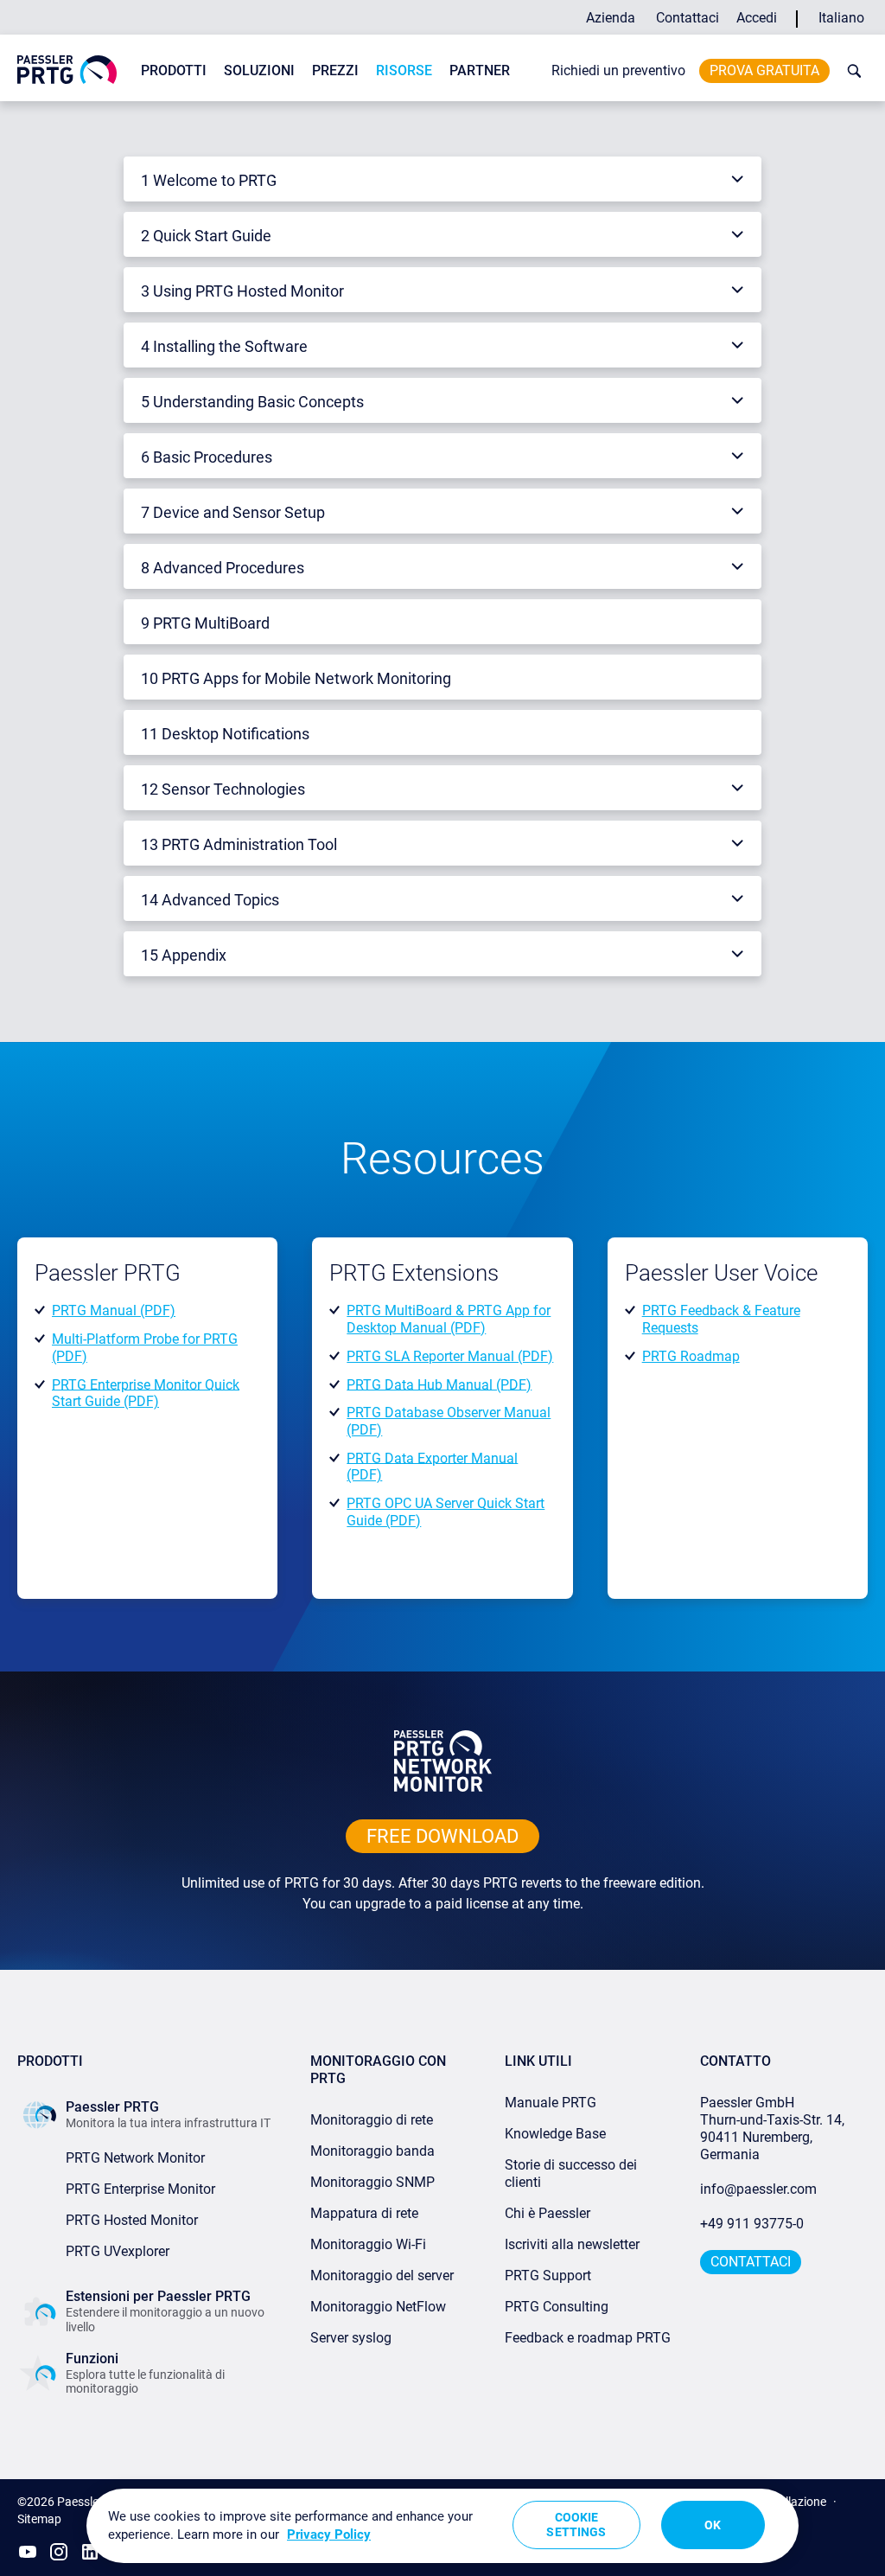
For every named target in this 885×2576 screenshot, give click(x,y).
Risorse (404, 70)
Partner (480, 70)
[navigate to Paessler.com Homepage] (67, 69)
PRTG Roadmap (691, 1356)
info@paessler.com (758, 2189)
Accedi (757, 18)
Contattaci (688, 18)
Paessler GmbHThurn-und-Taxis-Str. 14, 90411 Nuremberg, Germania (774, 2129)
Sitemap (39, 2519)
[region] (442, 2526)
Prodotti (174, 70)
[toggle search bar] (850, 71)
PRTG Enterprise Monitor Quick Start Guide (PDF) (146, 1393)
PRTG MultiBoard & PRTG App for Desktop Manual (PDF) (449, 1319)
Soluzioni (259, 70)
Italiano (841, 18)
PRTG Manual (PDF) (114, 1310)
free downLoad (442, 1836)
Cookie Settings (576, 2525)
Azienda (611, 18)
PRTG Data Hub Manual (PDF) (439, 1384)
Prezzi (335, 70)
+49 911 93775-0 (752, 2224)
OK (713, 2525)
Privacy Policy (329, 2534)
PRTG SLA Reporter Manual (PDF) (450, 1356)
